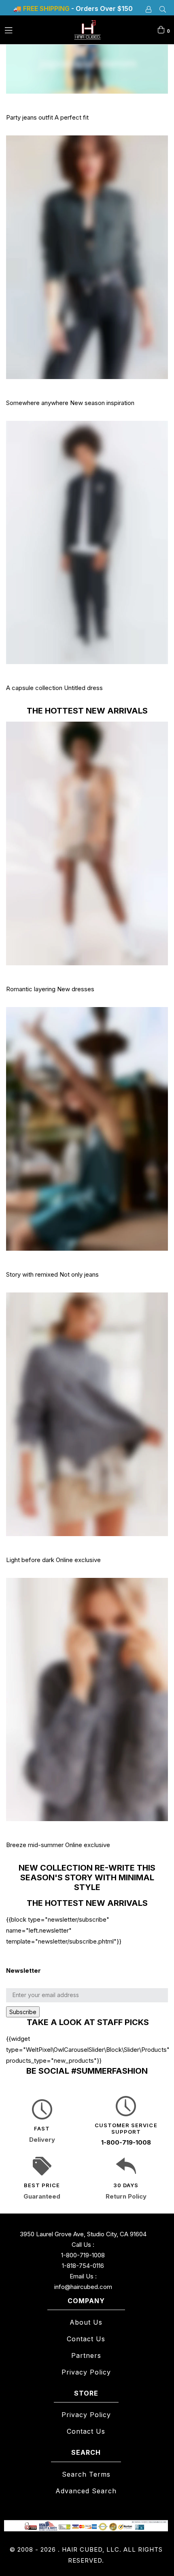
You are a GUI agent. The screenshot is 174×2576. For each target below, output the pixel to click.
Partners (86, 2355)
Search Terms (86, 2474)
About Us (86, 2322)
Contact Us (86, 2339)
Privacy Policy (86, 2372)
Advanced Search (86, 2491)
